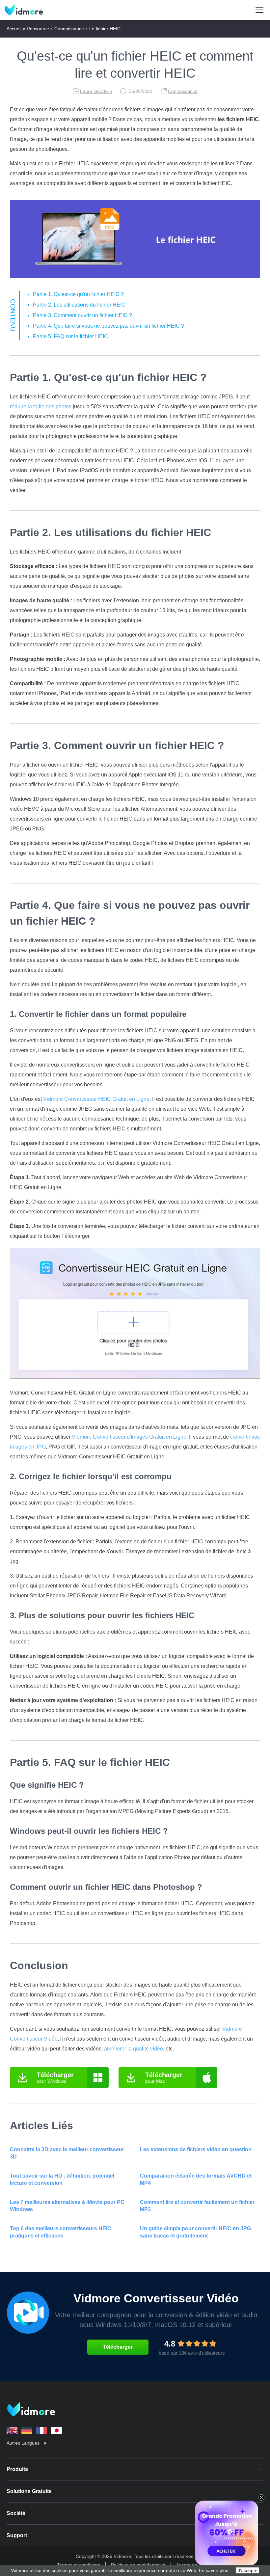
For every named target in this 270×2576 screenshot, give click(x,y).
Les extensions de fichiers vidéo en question (196, 2149)
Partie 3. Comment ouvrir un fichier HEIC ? (82, 315)
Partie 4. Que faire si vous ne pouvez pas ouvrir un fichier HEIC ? (108, 326)
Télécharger (118, 2347)
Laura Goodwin (96, 91)
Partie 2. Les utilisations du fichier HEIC (79, 305)
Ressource (38, 29)
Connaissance (69, 29)
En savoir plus (214, 2570)
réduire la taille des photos (41, 407)
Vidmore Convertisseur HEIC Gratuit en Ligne (96, 1099)
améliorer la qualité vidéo (134, 2049)
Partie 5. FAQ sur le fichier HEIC (70, 336)
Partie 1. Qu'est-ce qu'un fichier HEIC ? (78, 294)
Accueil (14, 29)
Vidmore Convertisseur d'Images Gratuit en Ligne (129, 1437)
